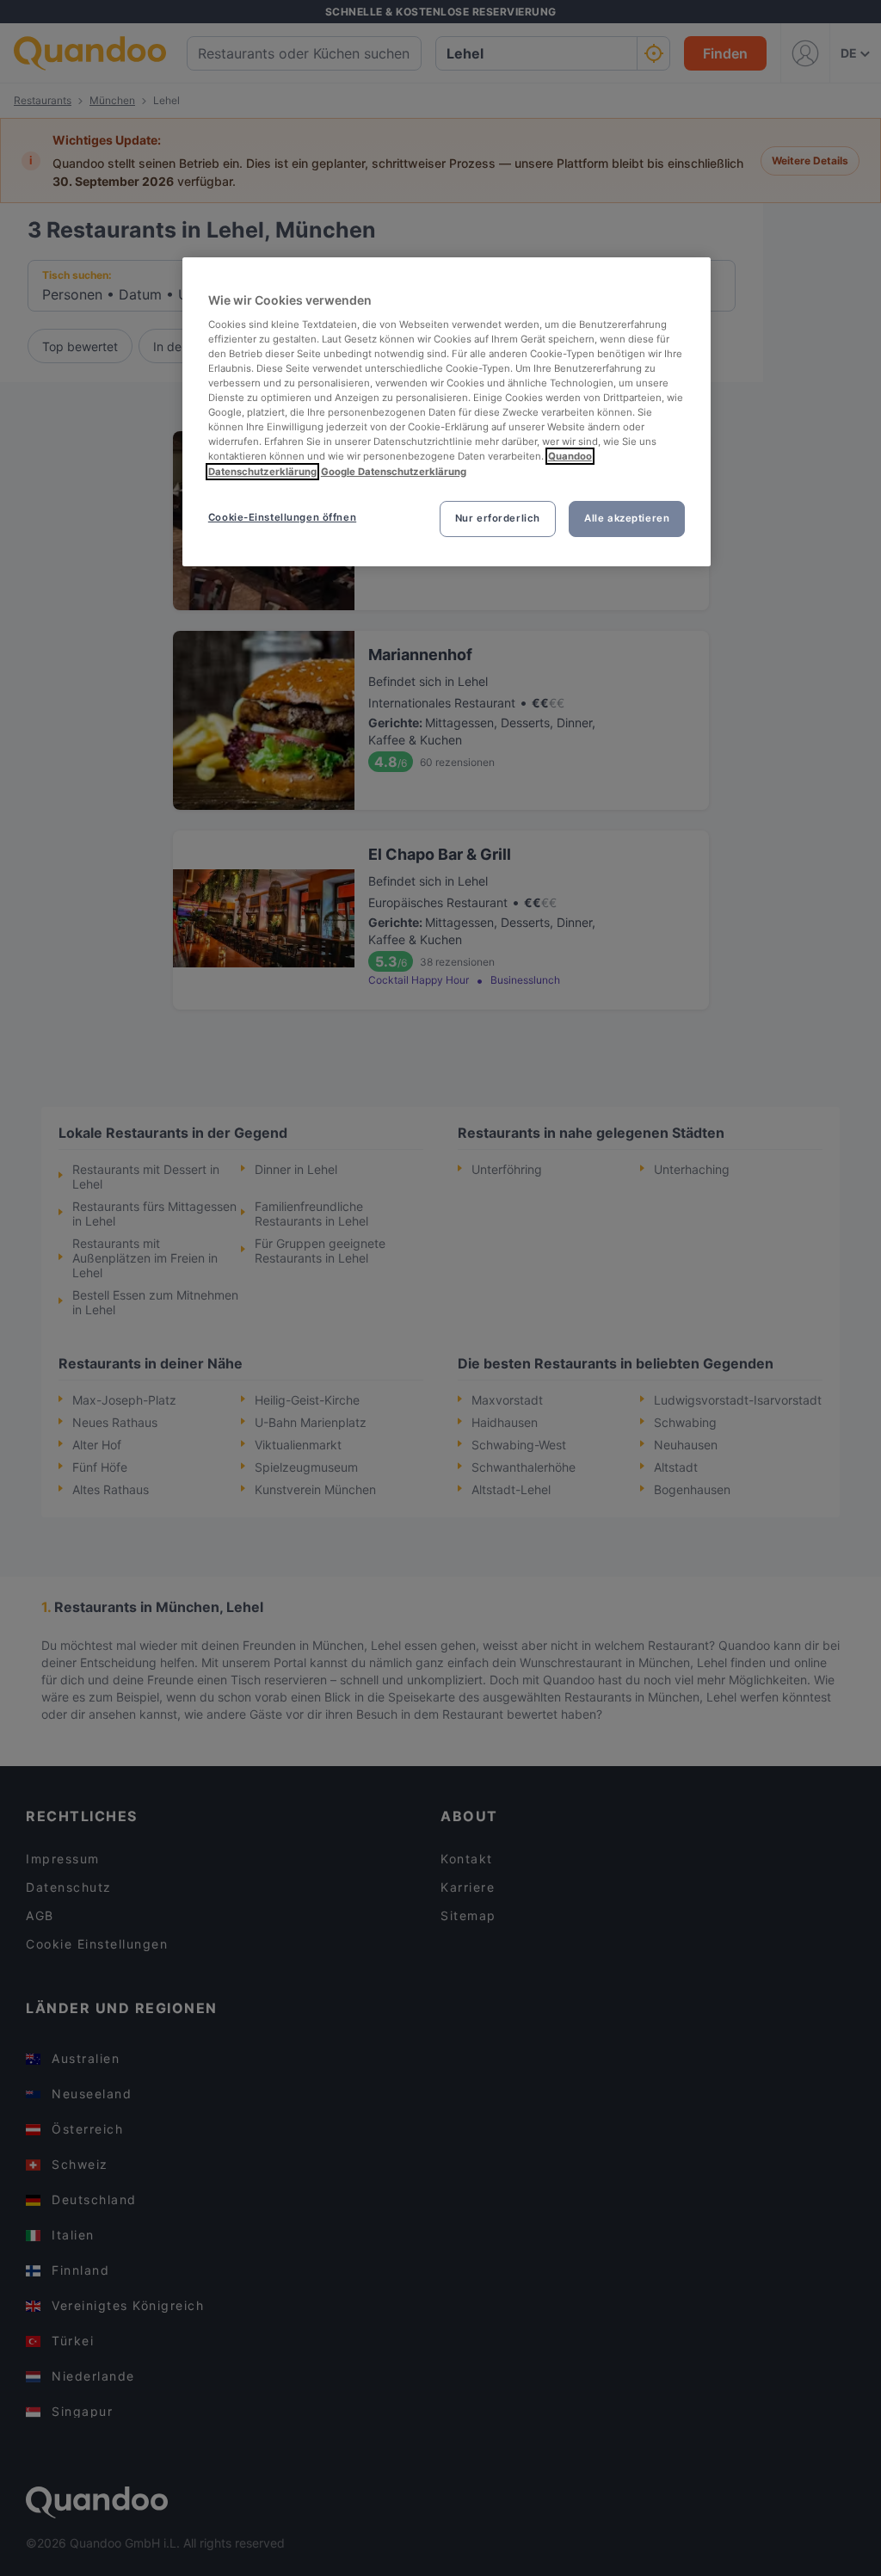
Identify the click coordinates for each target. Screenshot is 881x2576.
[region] (447, 411)
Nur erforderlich (498, 518)
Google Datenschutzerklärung (394, 472)
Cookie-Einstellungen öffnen (282, 517)
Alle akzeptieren (627, 518)
